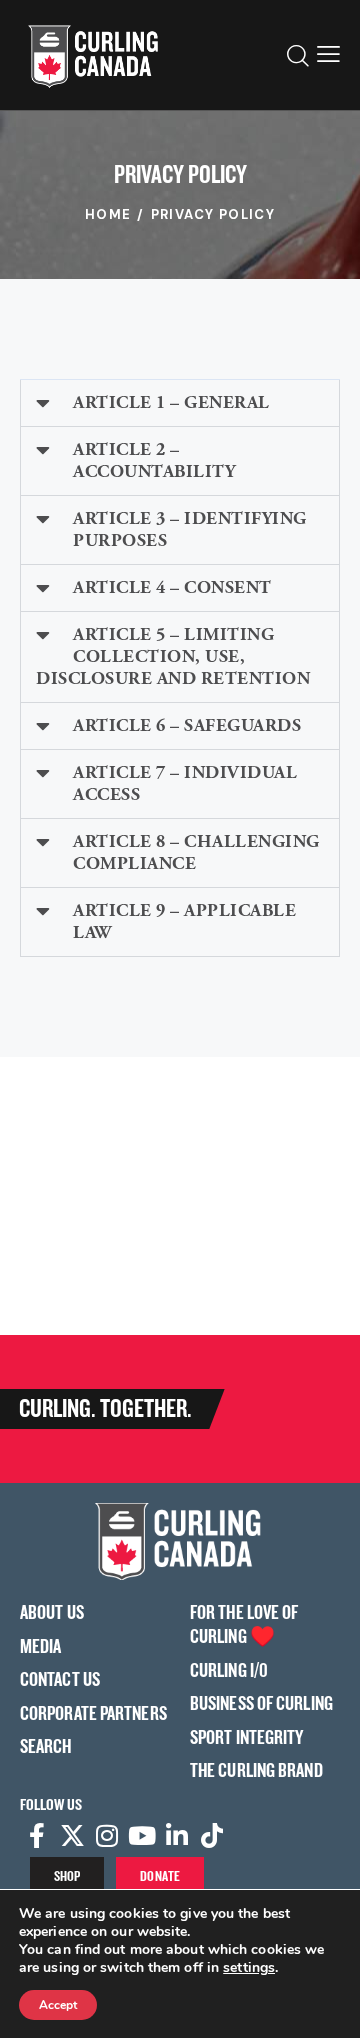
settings (249, 1968)
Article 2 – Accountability (154, 460)
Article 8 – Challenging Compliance (196, 852)
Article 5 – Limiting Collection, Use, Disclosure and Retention (173, 656)
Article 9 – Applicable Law (184, 921)
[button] (328, 55)
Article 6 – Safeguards (187, 725)
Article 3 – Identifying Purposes (190, 529)
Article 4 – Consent (172, 587)
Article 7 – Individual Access (185, 783)
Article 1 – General (171, 402)
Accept (58, 2005)
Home (108, 214)
